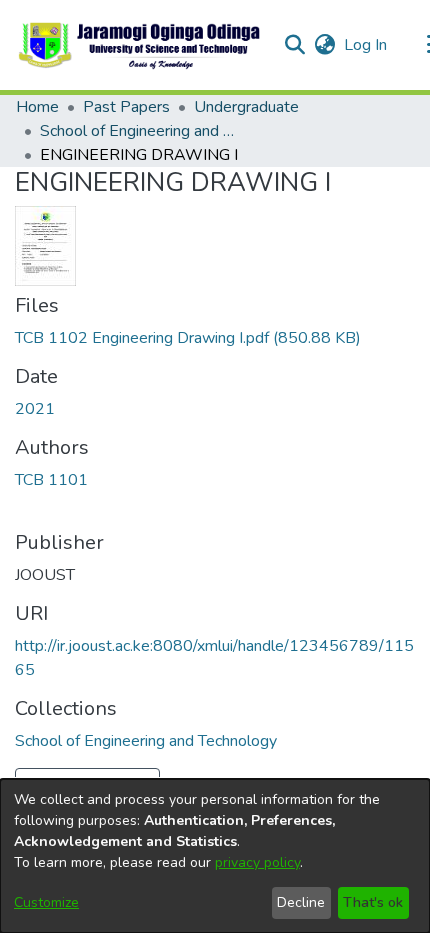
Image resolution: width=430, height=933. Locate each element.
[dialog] (215, 856)
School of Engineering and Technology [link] (140, 131)
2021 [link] (35, 409)
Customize (46, 902)
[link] (188, 338)
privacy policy (257, 862)
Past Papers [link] (126, 107)
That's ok (373, 902)
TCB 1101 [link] (51, 480)
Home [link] (37, 107)
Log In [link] (366, 45)
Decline (301, 902)
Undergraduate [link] (246, 107)
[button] (140, 45)
